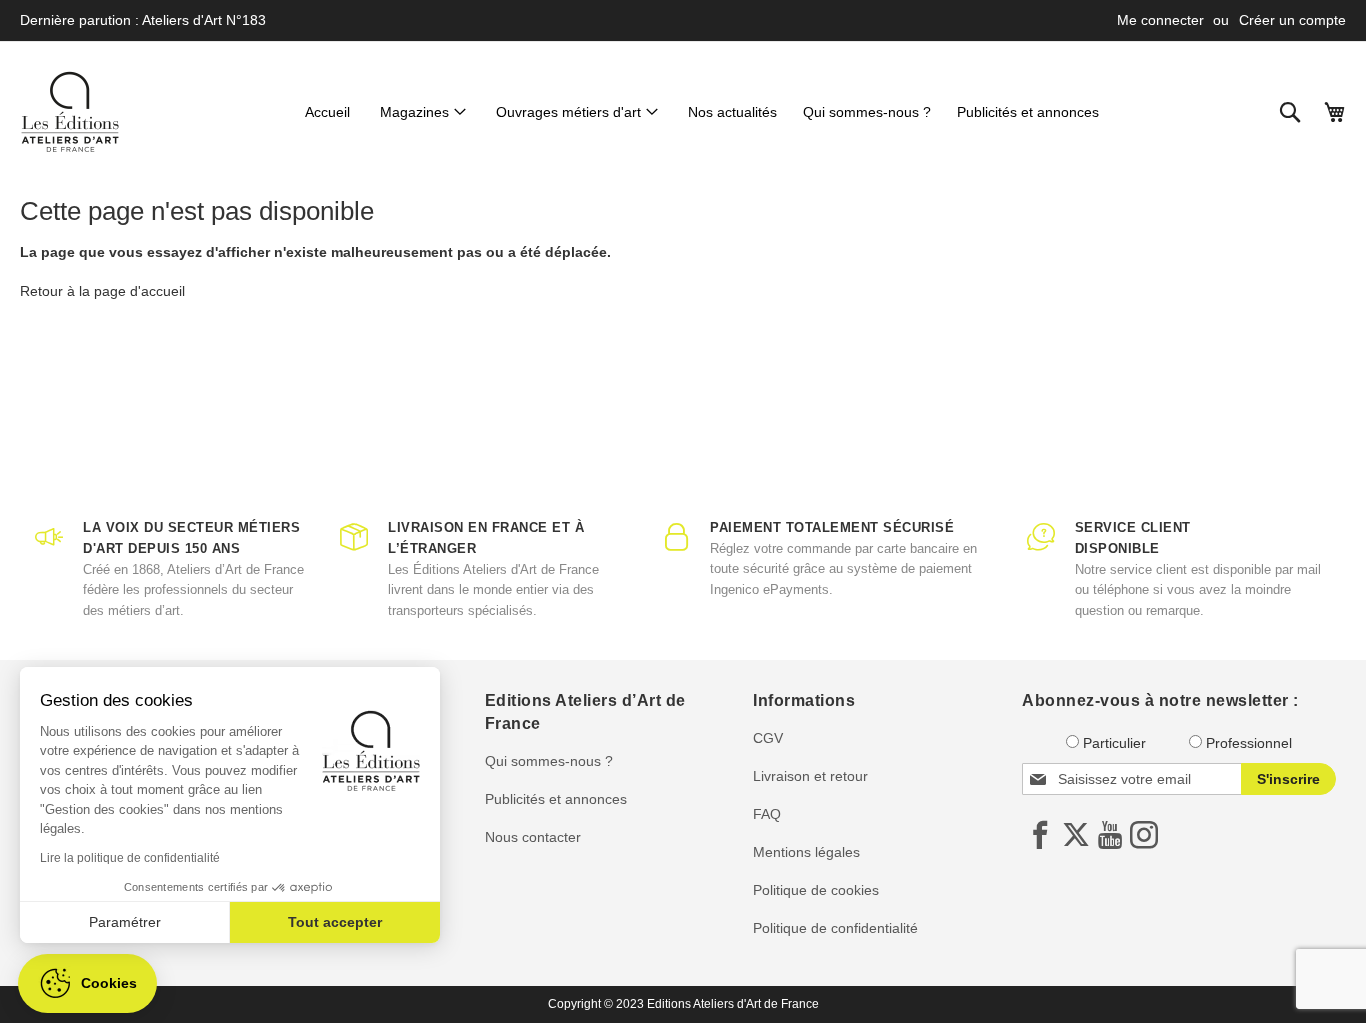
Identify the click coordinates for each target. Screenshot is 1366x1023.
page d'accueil (139, 291)
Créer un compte (1292, 20)
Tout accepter (335, 922)
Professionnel (1249, 743)
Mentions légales (806, 852)
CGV (768, 738)
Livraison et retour (810, 776)
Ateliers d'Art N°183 (204, 20)
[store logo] (70, 112)
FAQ (767, 814)
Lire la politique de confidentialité (130, 858)
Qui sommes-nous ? (549, 761)
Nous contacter (533, 837)
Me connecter (1160, 20)
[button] (87, 983)
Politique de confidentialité (835, 928)
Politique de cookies (816, 890)
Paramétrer (125, 922)
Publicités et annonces (556, 799)
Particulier (1114, 743)
